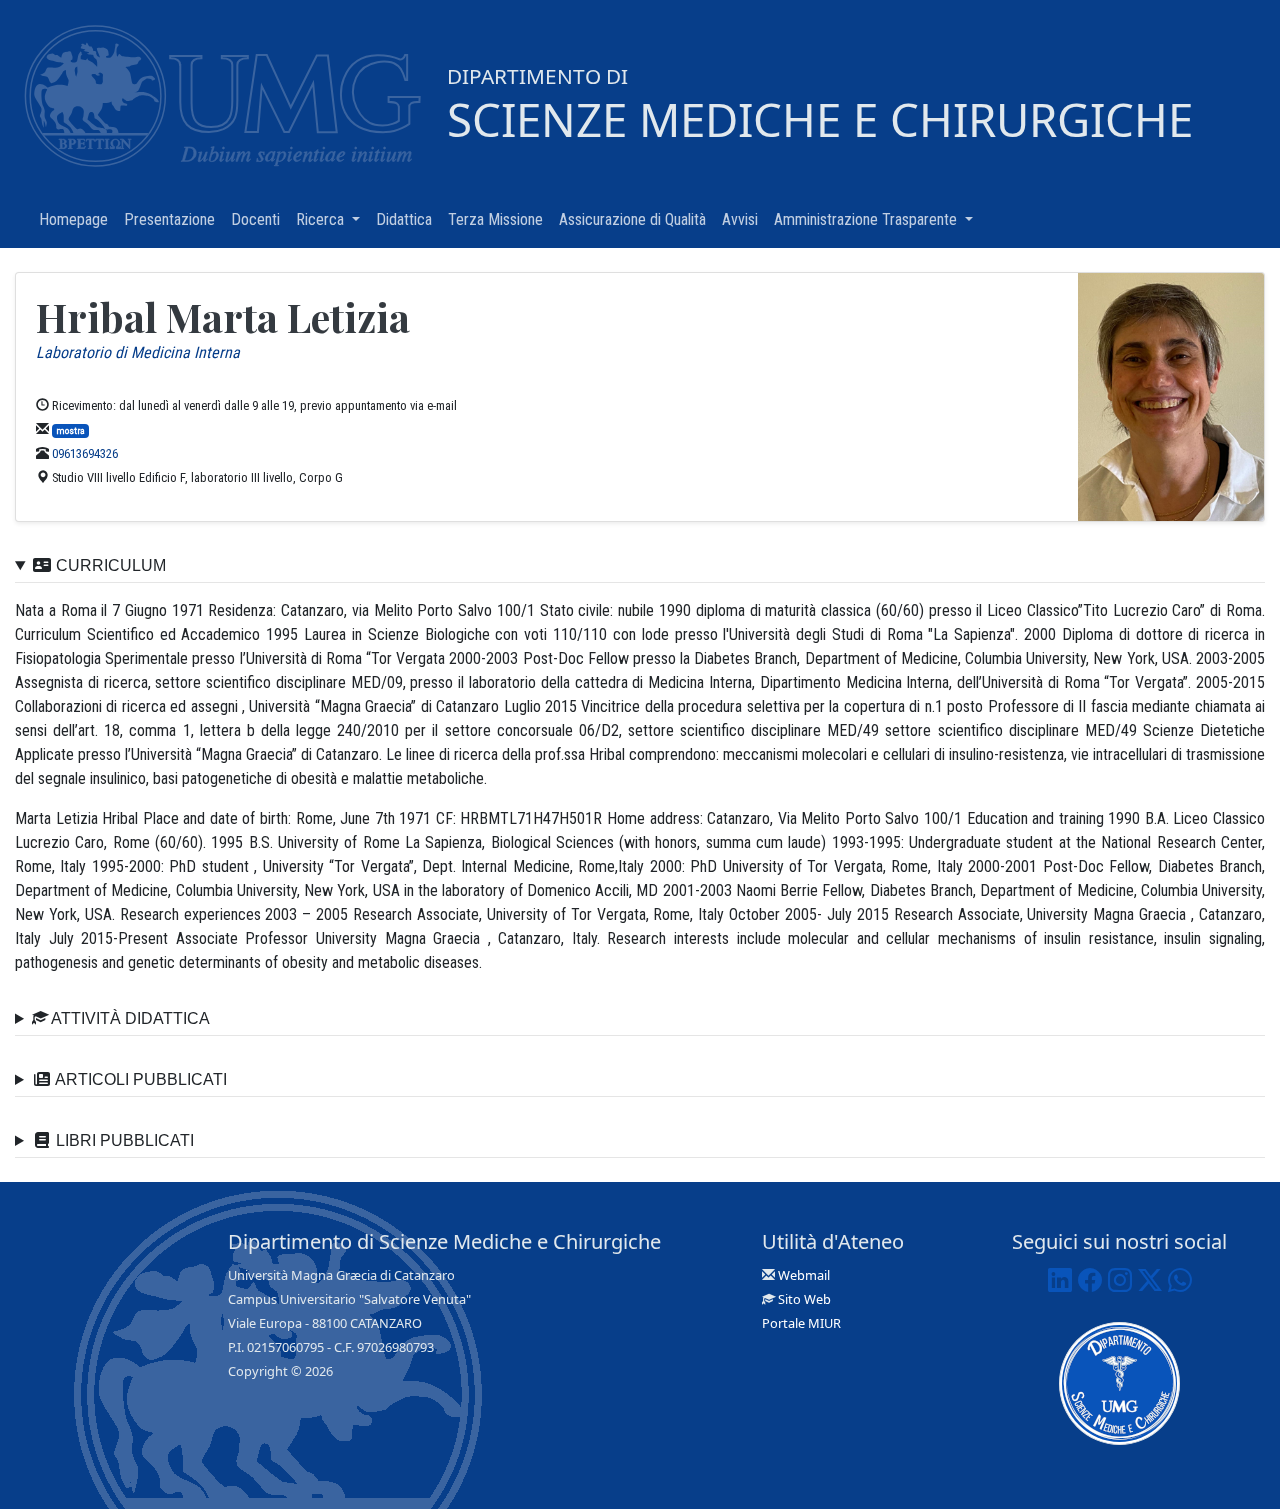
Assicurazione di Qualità (636, 219)
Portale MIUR (801, 1323)
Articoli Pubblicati (139, 1079)
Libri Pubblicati (123, 1140)
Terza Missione (499, 219)
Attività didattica (129, 1018)
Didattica (408, 219)
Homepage (77, 219)
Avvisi (744, 219)
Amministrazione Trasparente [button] (877, 219)
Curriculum (109, 565)
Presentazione (173, 219)
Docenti (259, 219)
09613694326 (85, 453)
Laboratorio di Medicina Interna (138, 352)
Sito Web (804, 1299)
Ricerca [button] (332, 219)
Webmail (804, 1275)
